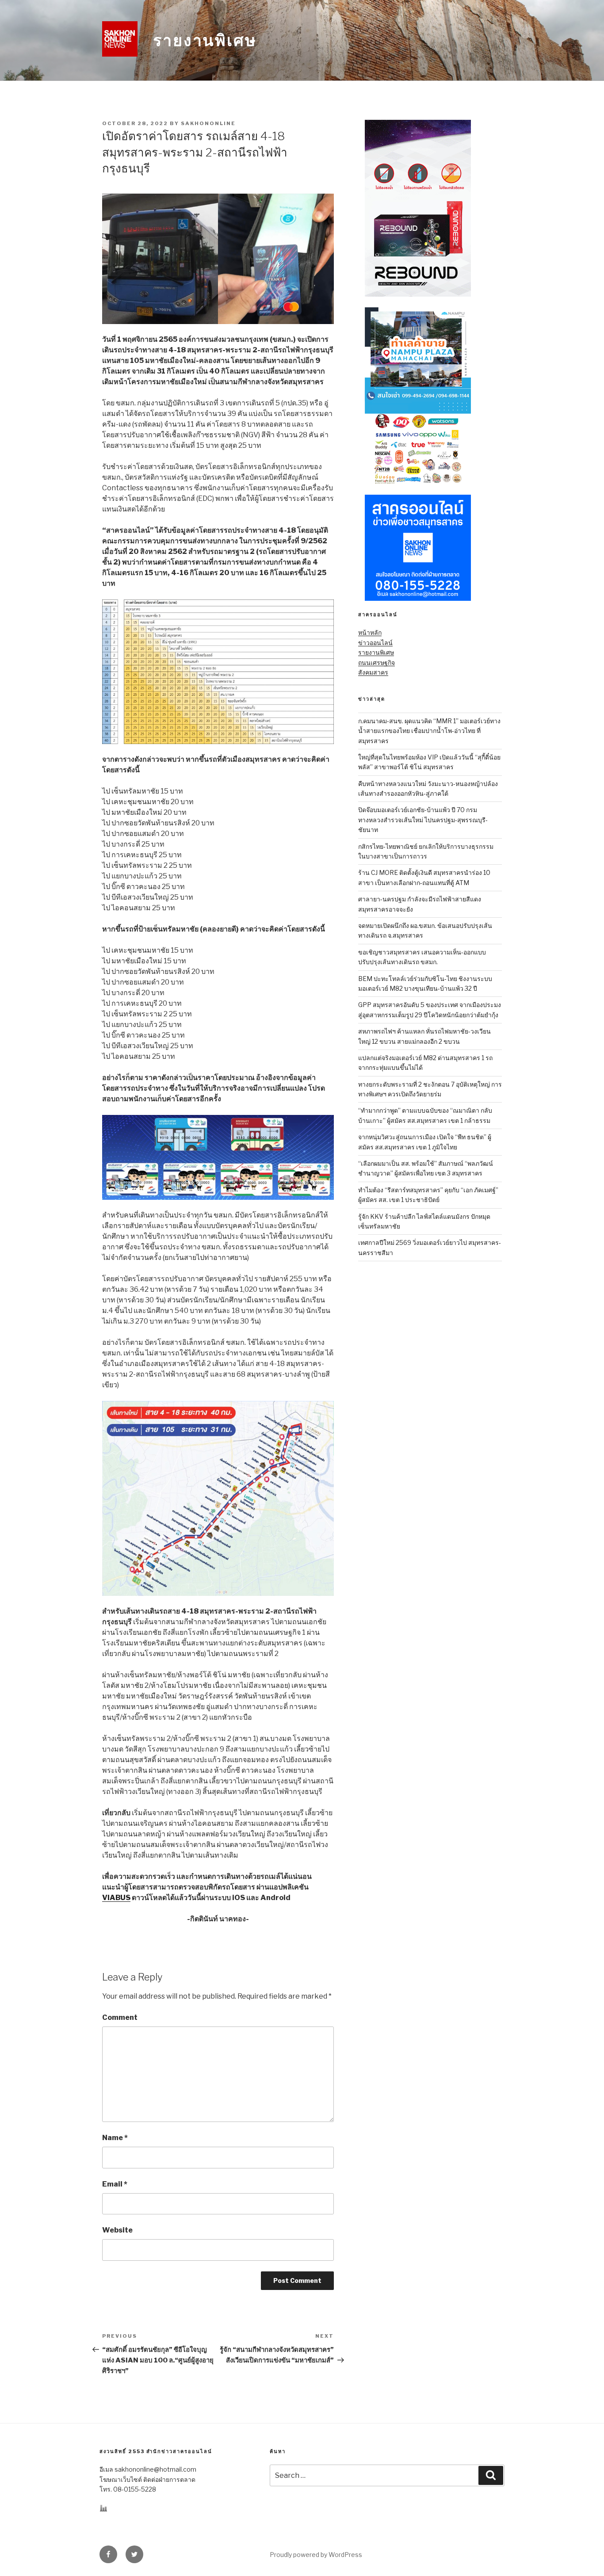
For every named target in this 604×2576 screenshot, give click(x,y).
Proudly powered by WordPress (316, 2555)
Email (115, 2184)
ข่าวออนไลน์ (375, 643)
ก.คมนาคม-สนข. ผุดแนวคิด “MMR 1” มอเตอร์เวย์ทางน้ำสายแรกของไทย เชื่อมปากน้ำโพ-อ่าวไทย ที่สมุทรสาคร (429, 731)
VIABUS (116, 1898)
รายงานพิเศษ (205, 40)
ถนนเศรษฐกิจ (377, 662)
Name (115, 2138)
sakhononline (208, 123)
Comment (120, 2017)
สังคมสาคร (373, 672)
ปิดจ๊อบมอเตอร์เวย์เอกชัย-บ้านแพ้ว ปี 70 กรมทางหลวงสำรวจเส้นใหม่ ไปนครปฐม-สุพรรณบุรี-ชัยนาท (423, 820)
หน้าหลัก (370, 632)
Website (117, 2230)
